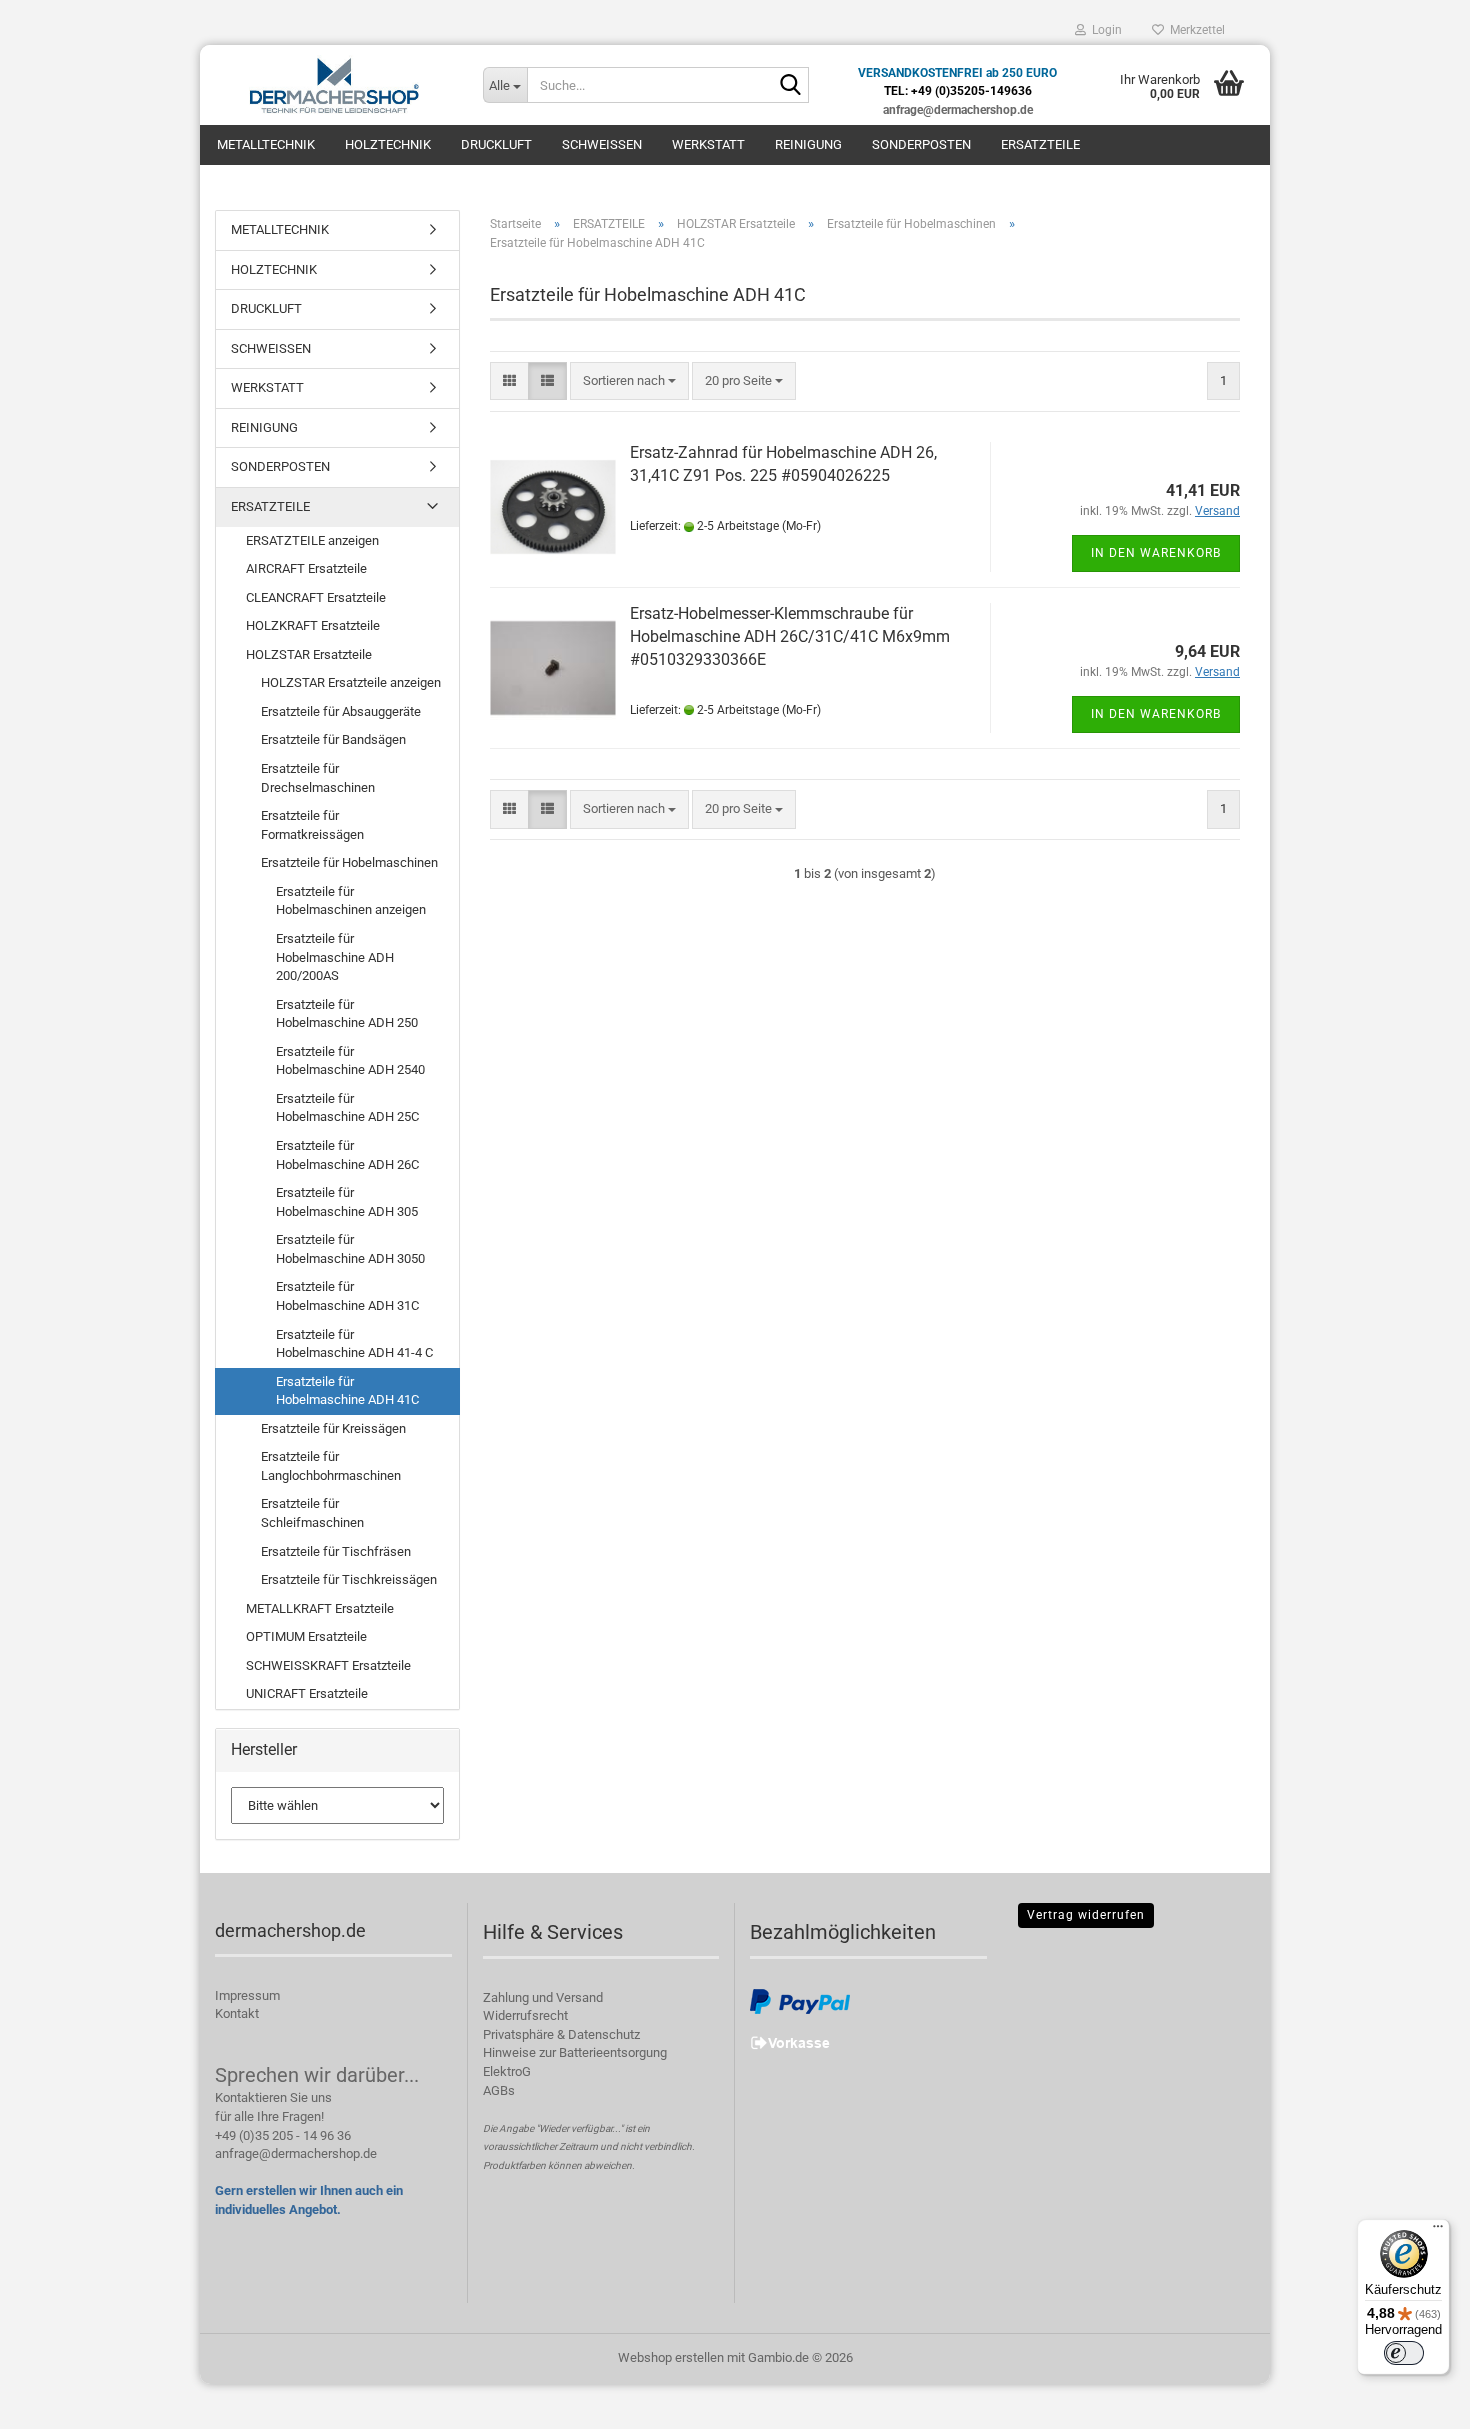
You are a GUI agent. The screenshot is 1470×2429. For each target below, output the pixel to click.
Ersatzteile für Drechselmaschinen (318, 778)
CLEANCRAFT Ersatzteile (316, 597)
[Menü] (1438, 2231)
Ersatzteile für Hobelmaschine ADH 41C (347, 1391)
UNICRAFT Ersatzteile (307, 1693)
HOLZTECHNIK (388, 144)
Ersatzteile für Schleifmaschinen (312, 1513)
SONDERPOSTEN (921, 144)
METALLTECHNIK (266, 144)
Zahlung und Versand (543, 1997)
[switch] (1404, 2353)
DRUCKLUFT (496, 144)
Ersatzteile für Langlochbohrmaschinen (331, 1466)
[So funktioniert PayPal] (800, 2000)
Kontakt (237, 2013)
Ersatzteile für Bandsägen (333, 739)
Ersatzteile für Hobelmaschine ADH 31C (347, 1296)
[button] (509, 381)
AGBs (499, 2090)
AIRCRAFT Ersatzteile (306, 568)
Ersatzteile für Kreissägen (333, 1428)
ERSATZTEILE (1040, 144)
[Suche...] (790, 86)
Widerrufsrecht (525, 2015)
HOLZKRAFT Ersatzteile (313, 625)
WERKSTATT (708, 144)
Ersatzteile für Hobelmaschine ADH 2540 (350, 1061)
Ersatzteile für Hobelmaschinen (349, 862)
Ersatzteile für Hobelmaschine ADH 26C (347, 1155)
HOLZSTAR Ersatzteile (309, 654)
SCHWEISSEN (602, 144)
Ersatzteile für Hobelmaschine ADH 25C (347, 1108)
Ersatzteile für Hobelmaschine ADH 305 (347, 1202)
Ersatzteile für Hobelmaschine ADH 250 (347, 1014)
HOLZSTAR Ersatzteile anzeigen (351, 682)
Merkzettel (1194, 30)
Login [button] (1104, 30)
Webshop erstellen (671, 2357)
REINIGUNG (808, 144)
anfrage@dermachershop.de (296, 2153)
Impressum (247, 1995)
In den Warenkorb (1156, 553)
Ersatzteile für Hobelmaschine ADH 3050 (350, 1249)
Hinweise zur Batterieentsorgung (575, 2052)
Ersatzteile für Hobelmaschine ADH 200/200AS (335, 957)
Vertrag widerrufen (1086, 1915)
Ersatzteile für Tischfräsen (336, 1551)
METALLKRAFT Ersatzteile (320, 1608)
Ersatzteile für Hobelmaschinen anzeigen (351, 901)
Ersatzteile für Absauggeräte (341, 711)
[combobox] (629, 381)
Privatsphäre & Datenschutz (561, 2034)
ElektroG (507, 2071)
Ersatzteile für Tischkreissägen (349, 1579)
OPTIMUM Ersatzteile (306, 1636)
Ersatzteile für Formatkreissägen (312, 825)
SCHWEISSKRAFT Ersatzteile (328, 1665)
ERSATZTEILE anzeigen (312, 540)
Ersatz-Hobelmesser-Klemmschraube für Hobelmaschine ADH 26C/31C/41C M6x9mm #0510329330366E (790, 636)
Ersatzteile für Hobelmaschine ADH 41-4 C (354, 1344)
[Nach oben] (1415, 2399)
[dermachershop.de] (334, 85)
